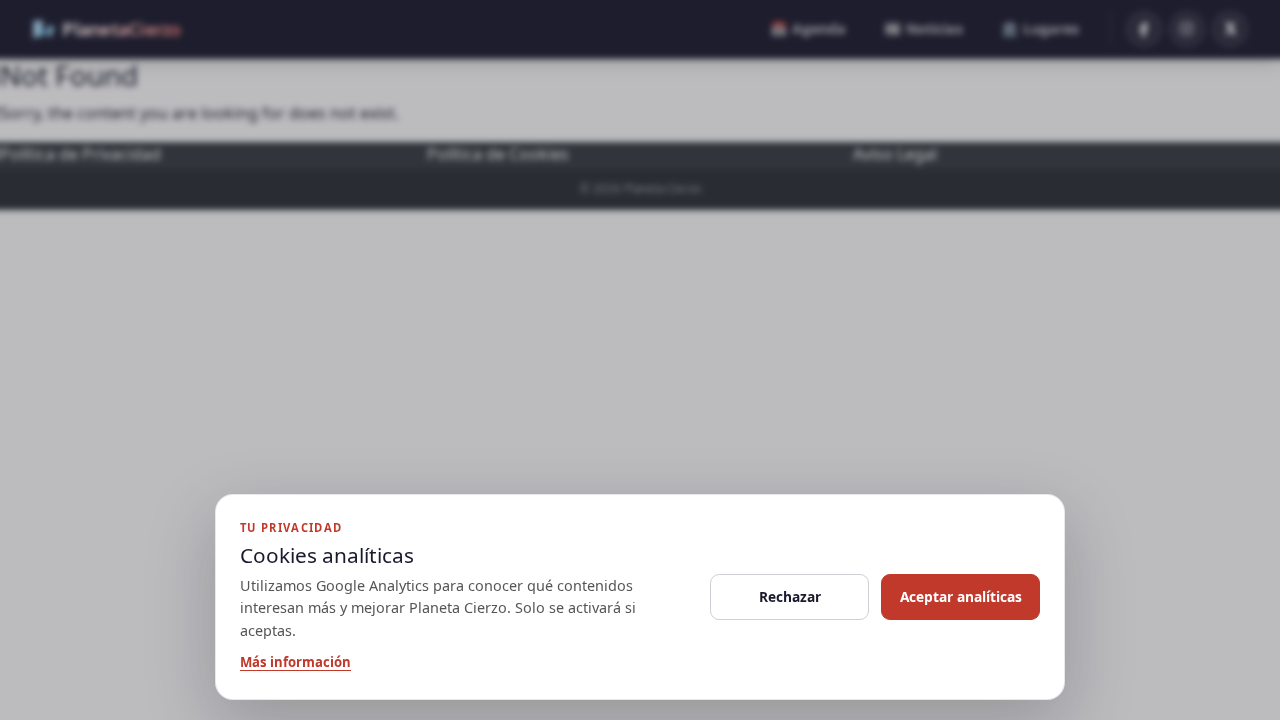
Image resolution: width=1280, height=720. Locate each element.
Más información (295, 662)
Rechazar (790, 596)
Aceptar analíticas (961, 596)
